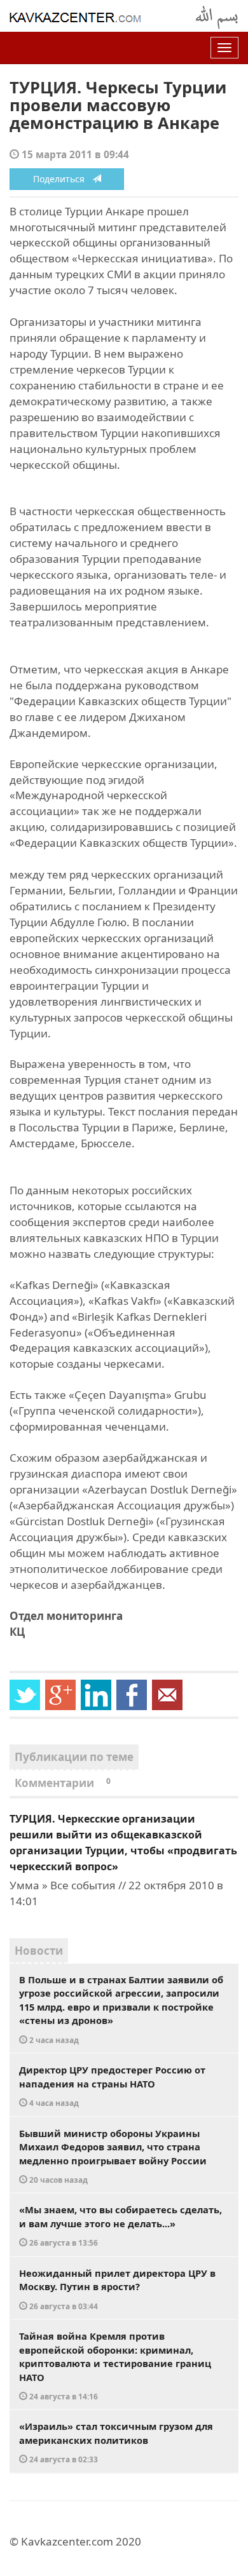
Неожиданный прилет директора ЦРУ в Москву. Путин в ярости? (117, 2289)
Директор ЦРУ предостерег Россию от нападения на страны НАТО (112, 2086)
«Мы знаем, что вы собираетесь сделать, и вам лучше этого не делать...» (121, 2225)
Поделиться (63, 179)
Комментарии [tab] (63, 1783)
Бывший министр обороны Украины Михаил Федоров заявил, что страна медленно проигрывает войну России (113, 2156)
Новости (39, 1951)
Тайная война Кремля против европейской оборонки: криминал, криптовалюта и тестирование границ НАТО (115, 2365)
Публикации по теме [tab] (74, 1757)
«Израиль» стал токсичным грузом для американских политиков (116, 2442)
